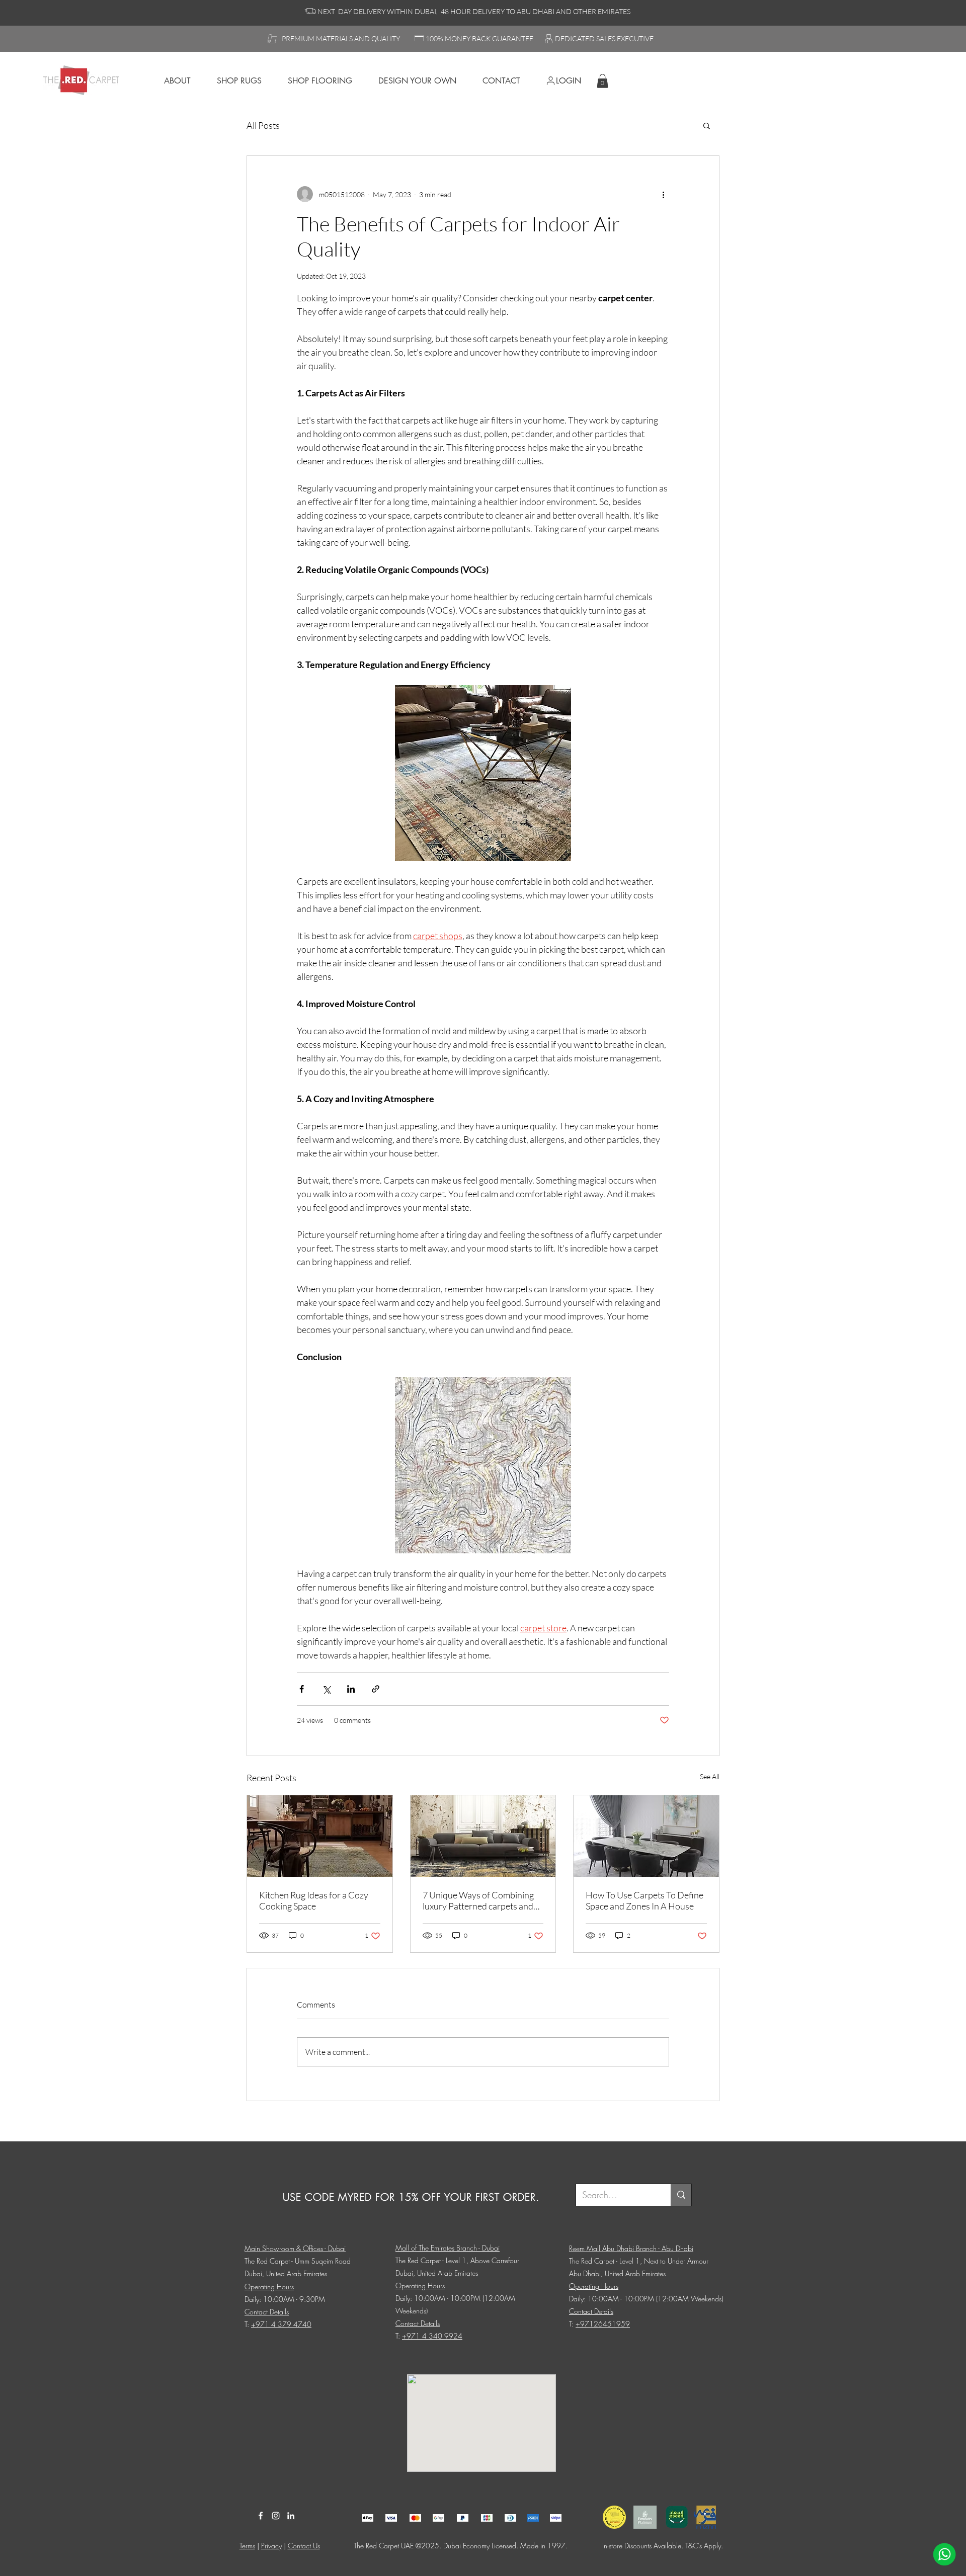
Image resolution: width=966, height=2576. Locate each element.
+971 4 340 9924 (432, 2336)
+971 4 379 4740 (281, 2324)
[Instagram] (276, 2516)
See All (710, 1776)
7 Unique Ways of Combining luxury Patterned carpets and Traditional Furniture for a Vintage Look (478, 1900)
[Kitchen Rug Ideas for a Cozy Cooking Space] (320, 1836)
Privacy (271, 2546)
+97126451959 (603, 2324)
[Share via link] (376, 1689)
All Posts (263, 125)
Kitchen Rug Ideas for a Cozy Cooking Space (314, 1900)
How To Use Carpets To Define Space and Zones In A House (645, 1900)
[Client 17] (368, 2518)
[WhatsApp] (944, 2554)
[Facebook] (261, 2516)
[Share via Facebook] (302, 1689)
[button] (602, 81)
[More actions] (663, 194)
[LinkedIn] (291, 2516)
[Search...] (681, 2195)
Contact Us (304, 2546)
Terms (247, 2546)
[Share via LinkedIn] (351, 1689)
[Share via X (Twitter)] (326, 1689)
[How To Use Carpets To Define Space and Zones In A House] (646, 1836)
